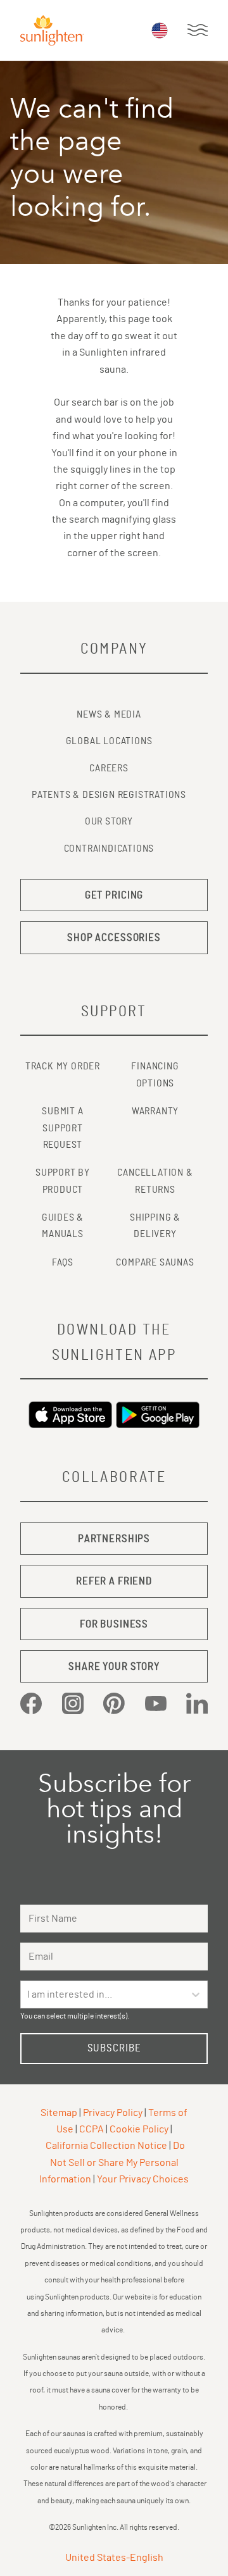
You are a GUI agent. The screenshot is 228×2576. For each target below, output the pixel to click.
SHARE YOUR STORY (114, 1666)
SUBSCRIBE (114, 2048)
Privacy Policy (113, 2113)
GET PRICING (114, 895)
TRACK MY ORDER (63, 1066)
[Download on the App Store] (70, 1415)
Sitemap (59, 2113)
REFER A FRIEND (114, 1581)
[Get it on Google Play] (158, 1415)
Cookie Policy (139, 2129)
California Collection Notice (106, 2146)
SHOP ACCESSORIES (114, 937)
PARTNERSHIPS (114, 1539)
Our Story (109, 821)
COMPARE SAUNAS (155, 1262)
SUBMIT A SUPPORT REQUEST (62, 1128)
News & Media (109, 714)
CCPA (92, 2129)
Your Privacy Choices (143, 2179)
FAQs (63, 1262)
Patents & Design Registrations (109, 795)
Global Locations (109, 741)
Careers (109, 768)
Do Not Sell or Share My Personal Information (112, 2162)
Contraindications (109, 849)
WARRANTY (155, 1111)
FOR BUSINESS (114, 1624)
